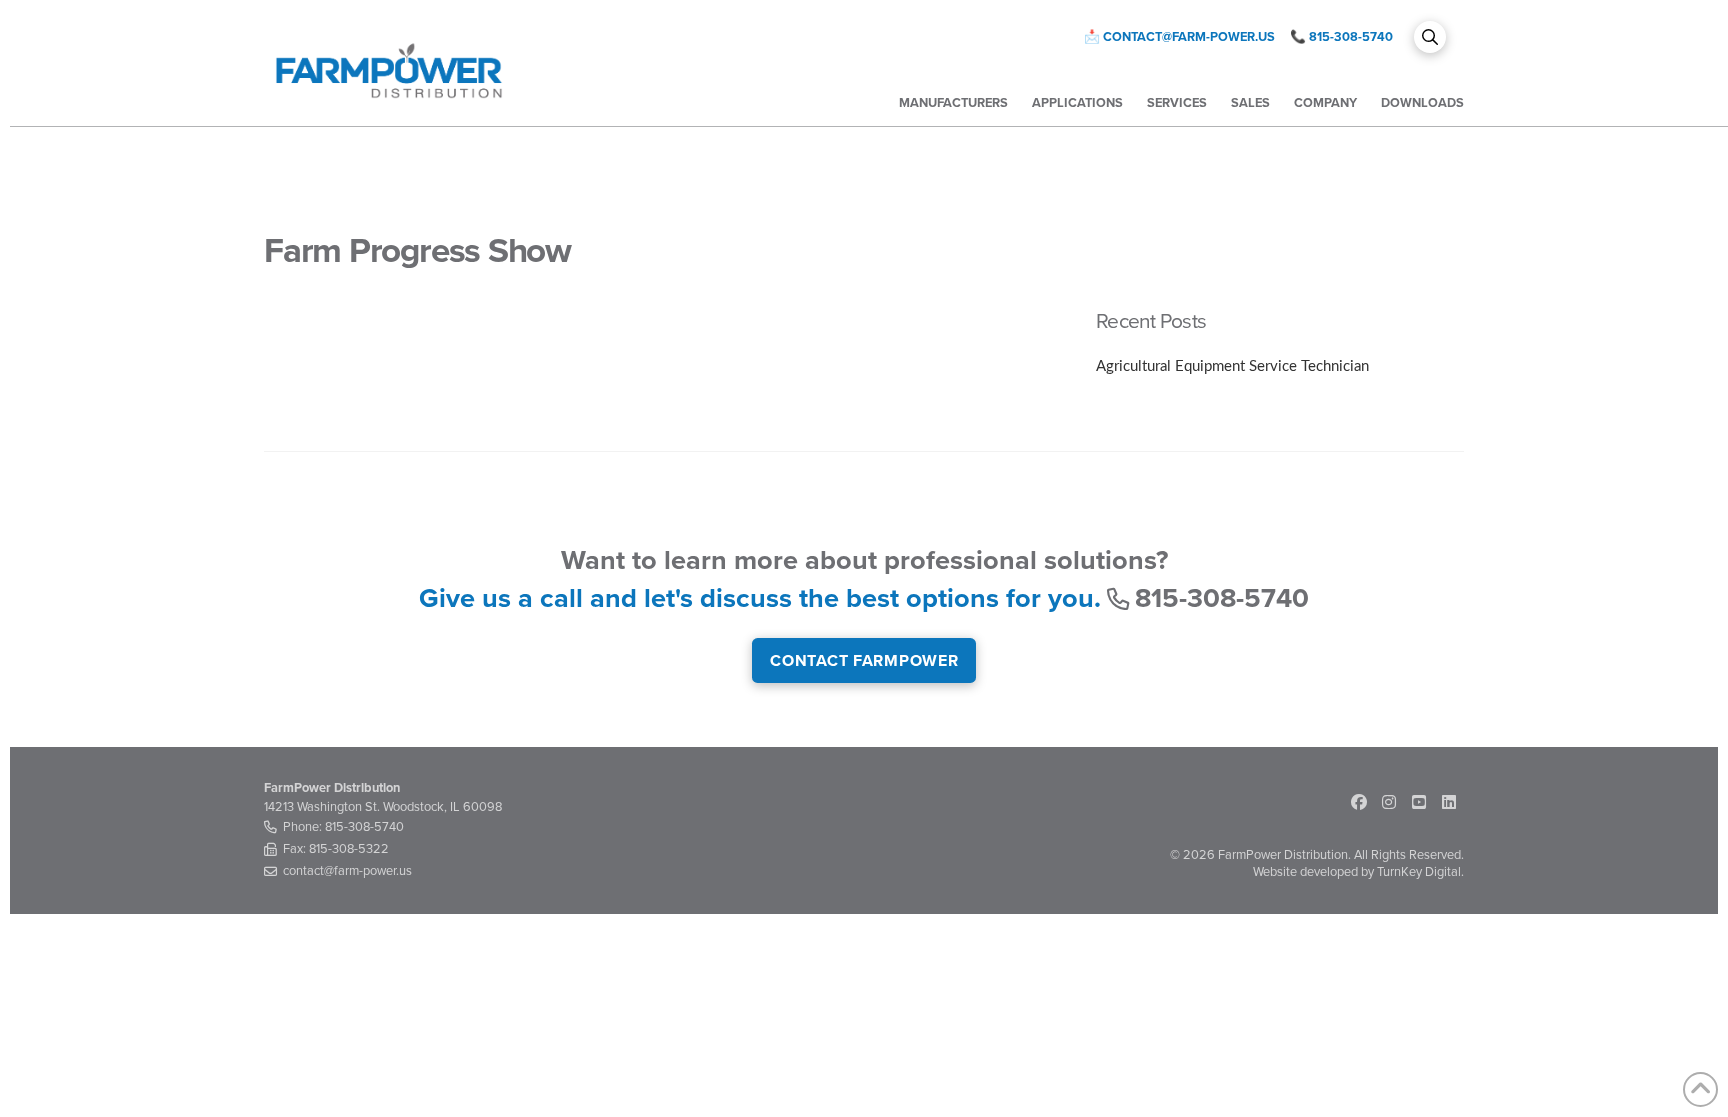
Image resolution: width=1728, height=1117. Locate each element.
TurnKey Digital (1419, 872)
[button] (1430, 37)
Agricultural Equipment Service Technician (1232, 366)
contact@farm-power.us (1189, 37)
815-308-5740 (1351, 37)
